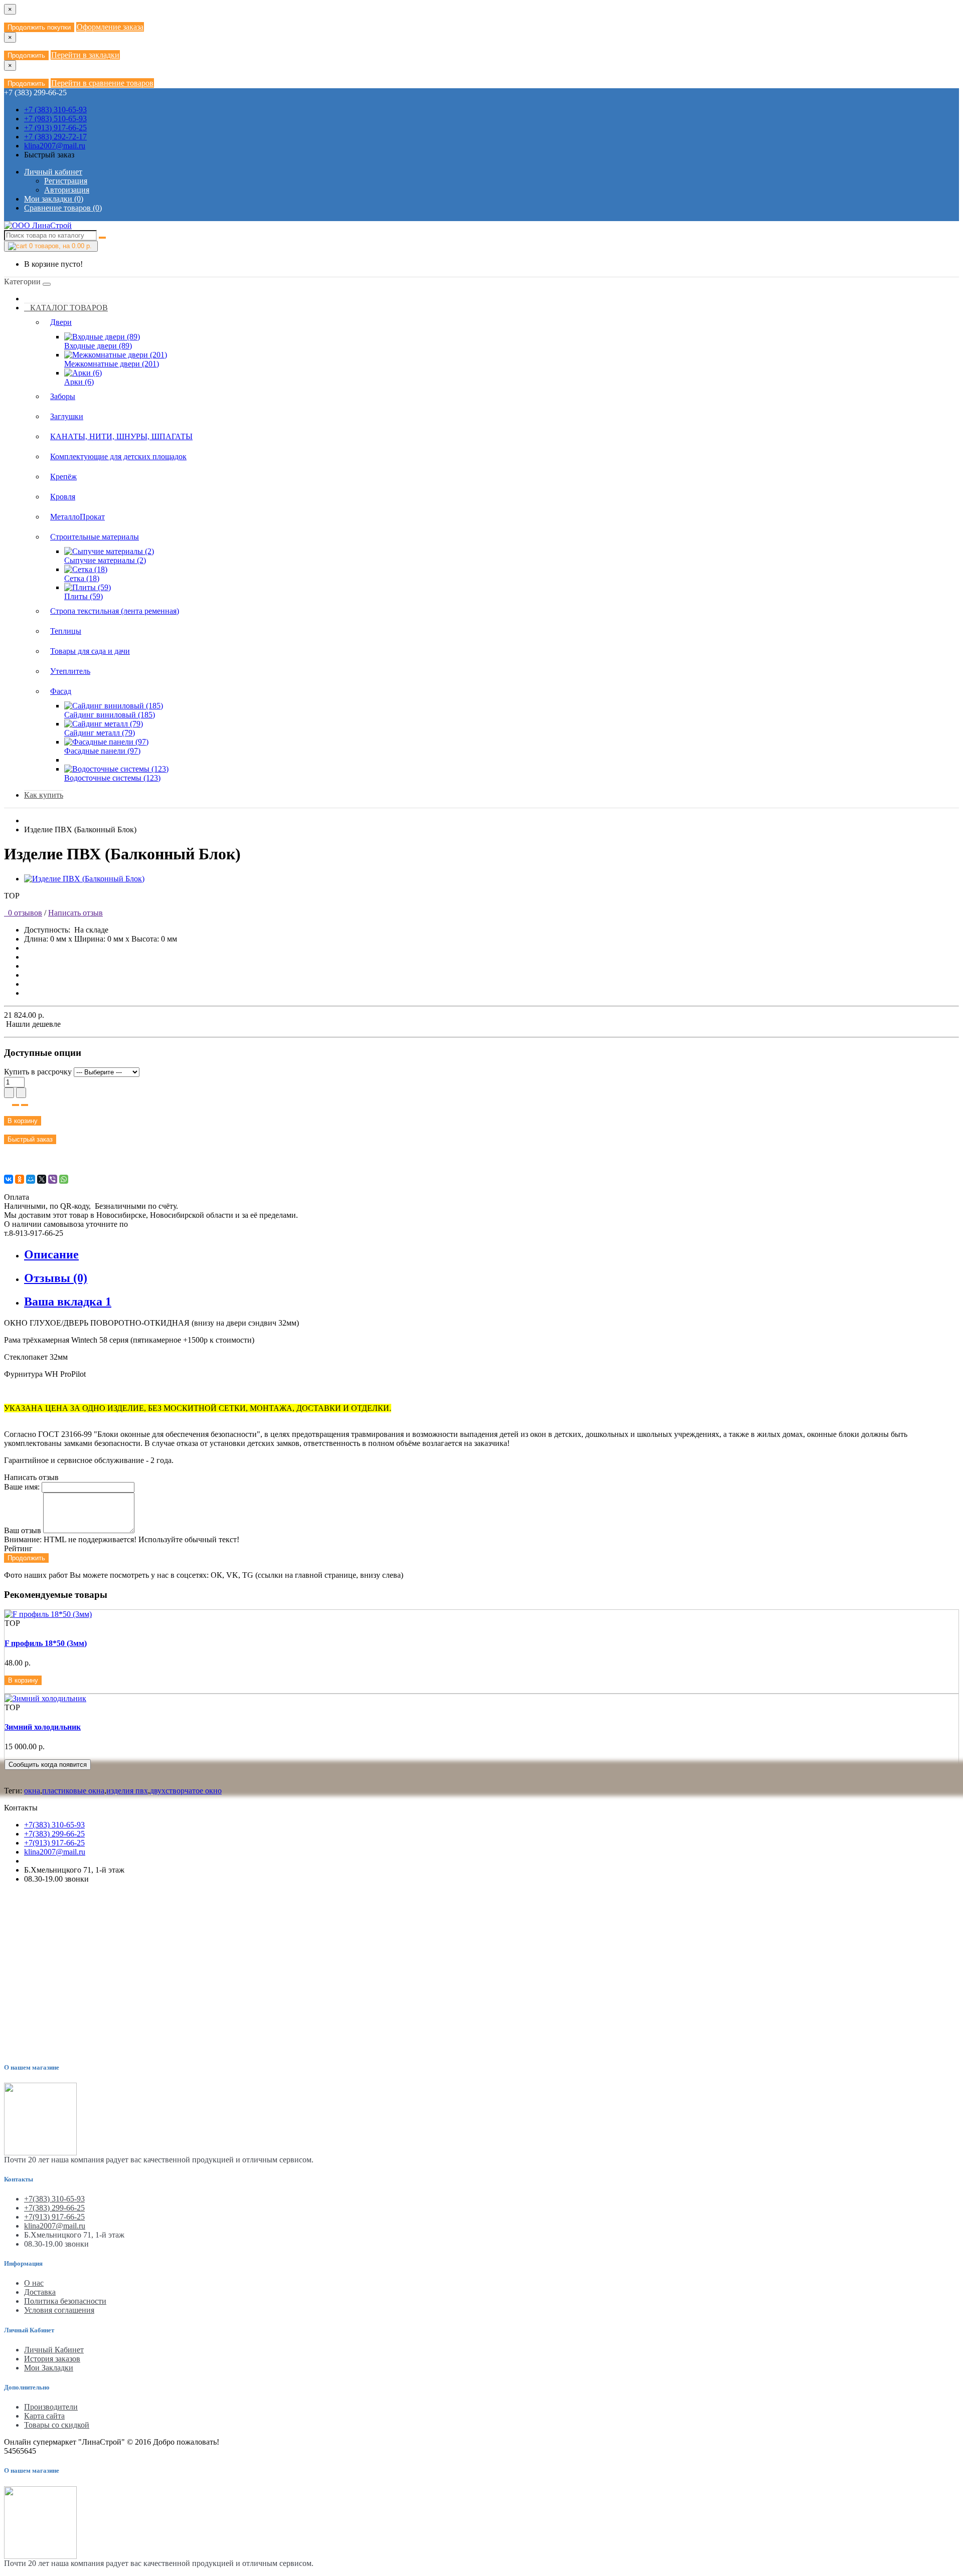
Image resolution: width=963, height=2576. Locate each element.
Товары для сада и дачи (90, 651)
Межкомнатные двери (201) (112, 364)
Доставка (40, 2292)
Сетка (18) (82, 578)
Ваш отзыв (23, 1530)
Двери (61, 322)
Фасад (61, 691)
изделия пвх (127, 1791)
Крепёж (63, 477)
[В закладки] (16, 1105)
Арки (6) (79, 382)
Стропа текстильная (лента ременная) (115, 611)
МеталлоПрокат (77, 517)
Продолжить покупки (39, 27)
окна (32, 1791)
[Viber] (53, 1179)
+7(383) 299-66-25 (54, 1834)
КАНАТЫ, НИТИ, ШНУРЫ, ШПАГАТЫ (121, 436)
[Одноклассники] (20, 1179)
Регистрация (66, 181)
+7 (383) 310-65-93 (55, 110)
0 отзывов (23, 913)
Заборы (63, 396)
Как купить (44, 795)
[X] (42, 1179)
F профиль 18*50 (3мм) (46, 1643)
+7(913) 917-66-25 (54, 1843)
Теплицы (66, 631)
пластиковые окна (73, 1791)
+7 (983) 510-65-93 (55, 119)
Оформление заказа (110, 27)
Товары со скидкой (57, 2425)
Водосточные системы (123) (112, 778)
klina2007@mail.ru (55, 146)
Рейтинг (18, 1548)
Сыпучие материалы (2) (105, 560)
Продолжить (26, 55)
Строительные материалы (95, 537)
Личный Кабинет (54, 2350)
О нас (34, 2283)
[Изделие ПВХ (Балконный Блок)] (84, 879)
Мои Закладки (49, 2368)
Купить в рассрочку (38, 1072)
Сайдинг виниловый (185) (110, 715)
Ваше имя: (22, 1487)
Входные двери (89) (98, 346)
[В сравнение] (25, 1105)
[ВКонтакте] (9, 1179)
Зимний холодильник (43, 1727)
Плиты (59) (84, 596)
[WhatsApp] (64, 1179)
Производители (51, 2407)
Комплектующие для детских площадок (118, 456)
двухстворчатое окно (186, 1791)
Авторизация (67, 190)
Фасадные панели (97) (102, 751)
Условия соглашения (59, 2310)
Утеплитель (70, 671)
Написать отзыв (75, 913)
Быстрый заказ (30, 1139)
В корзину (23, 1121)
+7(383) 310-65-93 (54, 1825)
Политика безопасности (65, 2301)
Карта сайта (44, 2416)
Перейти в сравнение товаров (102, 83)
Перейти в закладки (85, 55)
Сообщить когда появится (48, 1765)
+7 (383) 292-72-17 (55, 137)
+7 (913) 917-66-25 (55, 128)
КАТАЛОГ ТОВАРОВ (66, 308)
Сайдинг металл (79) (100, 733)
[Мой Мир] (31, 1179)
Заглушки (67, 416)
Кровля (63, 497)
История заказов (52, 2359)
